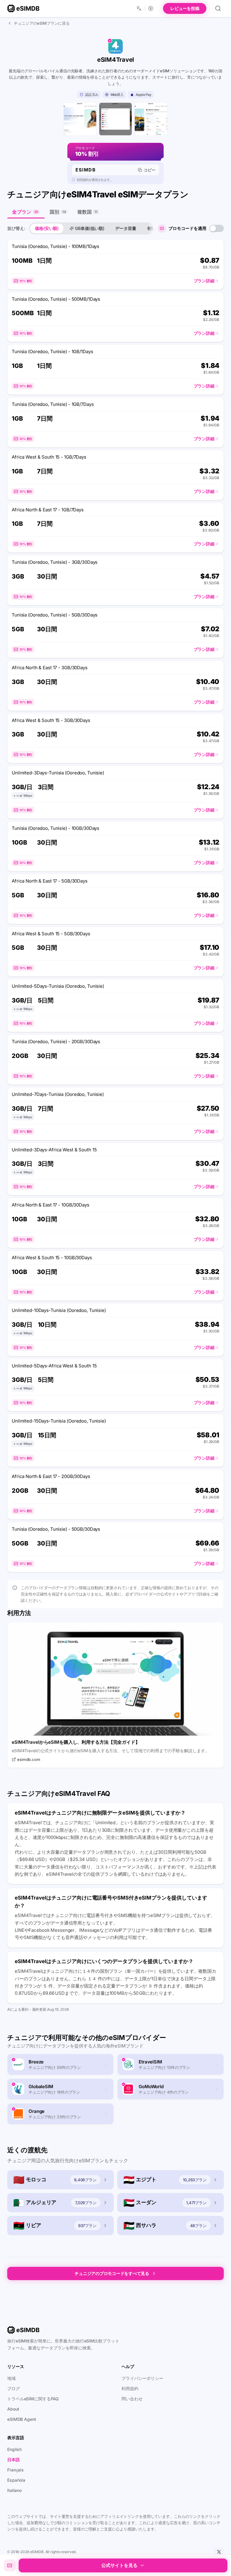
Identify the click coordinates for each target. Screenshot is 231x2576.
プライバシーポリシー (142, 2378)
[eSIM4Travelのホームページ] (80, 119)
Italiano (14, 2490)
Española (16, 2480)
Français (15, 2470)
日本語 (14, 2460)
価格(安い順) (47, 228)
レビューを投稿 (185, 8)
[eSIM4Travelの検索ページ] (115, 119)
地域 (11, 2378)
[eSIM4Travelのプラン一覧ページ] (151, 119)
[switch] (217, 228)
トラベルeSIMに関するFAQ (33, 2399)
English (14, 2449)
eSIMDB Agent (22, 2419)
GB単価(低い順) (90, 228)
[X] (219, 2552)
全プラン (25, 212)
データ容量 (126, 228)
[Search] (218, 8)
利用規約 (130, 2388)
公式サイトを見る (119, 2565)
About (13, 2409)
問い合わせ (132, 2399)
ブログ (14, 2388)
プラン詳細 (204, 281)
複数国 (87, 212)
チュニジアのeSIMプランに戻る (42, 23)
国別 (58, 212)
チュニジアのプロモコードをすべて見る (112, 2273)
